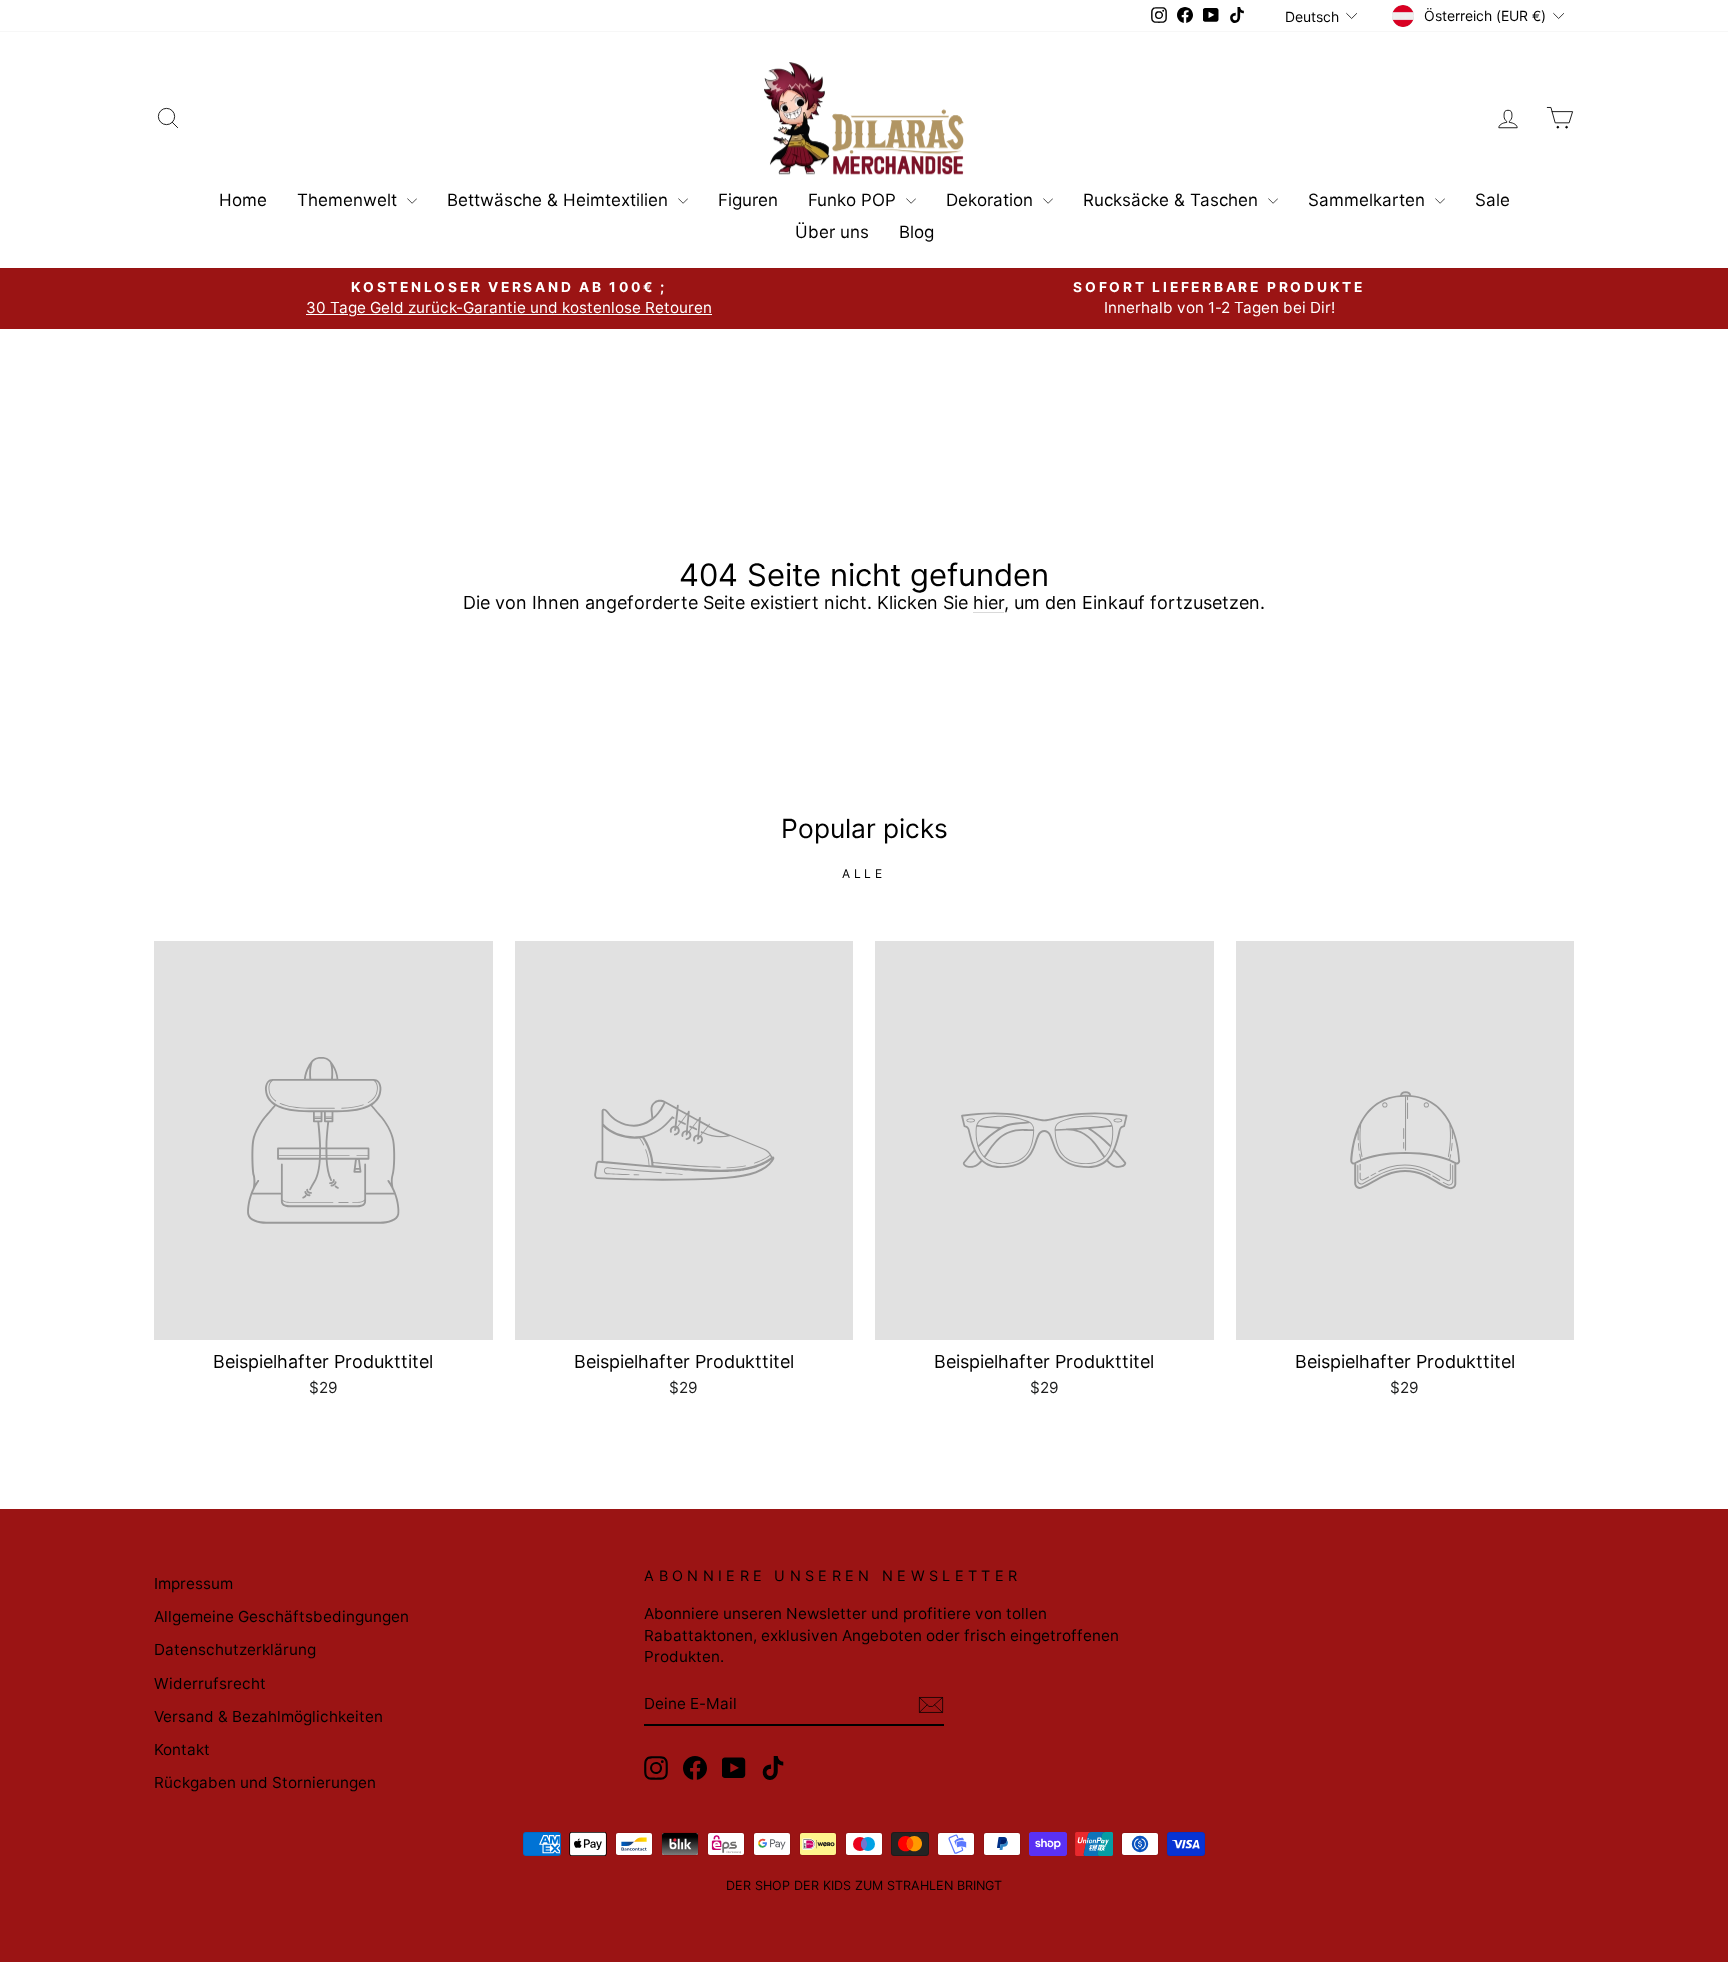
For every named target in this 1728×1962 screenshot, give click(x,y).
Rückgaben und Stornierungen (265, 1782)
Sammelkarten (1369, 200)
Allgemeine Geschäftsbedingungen (281, 1616)
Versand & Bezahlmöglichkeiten (268, 1716)
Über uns (832, 232)
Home (243, 200)
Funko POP (854, 200)
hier (988, 602)
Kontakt (182, 1749)
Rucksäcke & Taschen (1173, 200)
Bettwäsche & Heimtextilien (560, 200)
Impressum (193, 1583)
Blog (916, 232)
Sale (1492, 200)
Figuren (748, 200)
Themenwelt (349, 200)
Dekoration (992, 200)
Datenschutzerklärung (235, 1649)
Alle (863, 873)
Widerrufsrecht (210, 1683)
